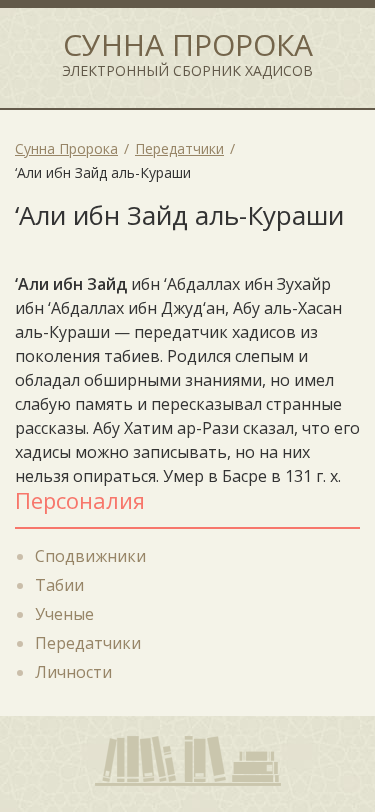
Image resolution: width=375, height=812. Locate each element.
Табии (59, 585)
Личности (73, 672)
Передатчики (88, 643)
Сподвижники (90, 556)
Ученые (64, 614)
